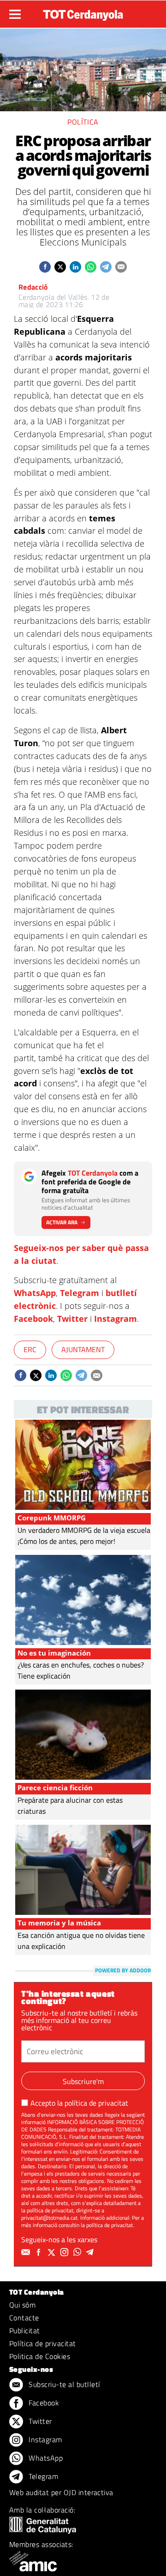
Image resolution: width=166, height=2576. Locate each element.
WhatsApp (35, 1293)
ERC (30, 1349)
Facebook (33, 1319)
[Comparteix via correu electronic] (121, 267)
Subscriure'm (83, 2081)
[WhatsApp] (78, 2252)
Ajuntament (83, 1349)
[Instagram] (65, 2252)
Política (83, 122)
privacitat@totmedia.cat (49, 2218)
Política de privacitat (43, 2343)
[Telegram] (91, 2252)
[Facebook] (40, 2252)
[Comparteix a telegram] (106, 267)
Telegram (80, 1293)
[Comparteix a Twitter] (60, 267)
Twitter (72, 1319)
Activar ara (62, 1222)
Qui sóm (22, 2305)
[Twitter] (53, 2252)
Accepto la (79, 2103)
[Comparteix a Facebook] (45, 267)
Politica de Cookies (40, 2356)
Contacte (24, 2318)
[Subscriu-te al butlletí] (27, 2252)
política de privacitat (96, 2103)
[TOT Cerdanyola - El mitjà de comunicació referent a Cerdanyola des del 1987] (83, 13)
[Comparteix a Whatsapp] (91, 267)
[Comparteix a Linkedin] (75, 267)
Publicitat (25, 2330)
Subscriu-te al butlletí (63, 2384)
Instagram (116, 1319)
